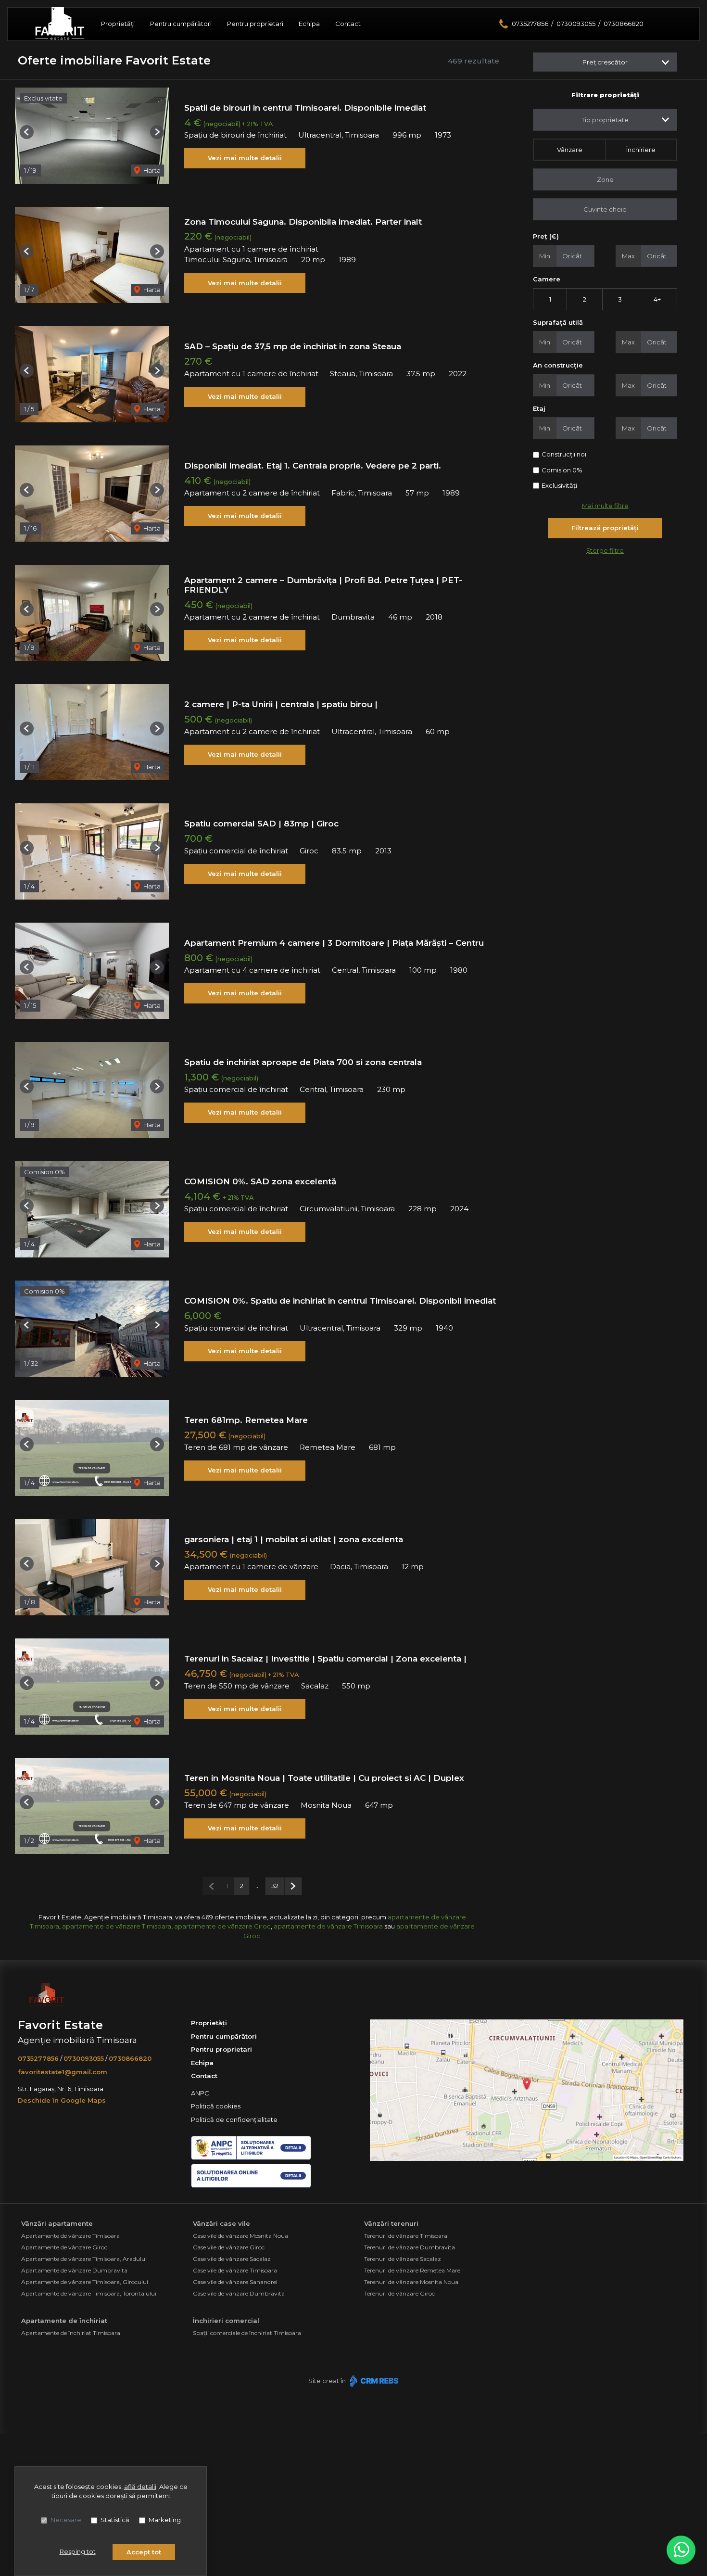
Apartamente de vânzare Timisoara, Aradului (84, 2259)
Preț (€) (546, 236)
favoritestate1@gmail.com (63, 2072)
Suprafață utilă (558, 322)
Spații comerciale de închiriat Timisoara (247, 2333)
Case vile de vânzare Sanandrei (235, 2282)
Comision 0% (562, 470)
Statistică (115, 2520)
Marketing (165, 2520)
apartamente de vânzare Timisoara (117, 1926)
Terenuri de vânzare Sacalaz (403, 2259)
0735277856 (530, 24)
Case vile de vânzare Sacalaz (232, 2259)
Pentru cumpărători (181, 24)
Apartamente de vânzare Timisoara (70, 2236)
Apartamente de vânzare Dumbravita (74, 2270)
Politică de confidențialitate (234, 2119)
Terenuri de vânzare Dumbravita (410, 2247)
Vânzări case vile (221, 2223)
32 (275, 1886)
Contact (348, 24)
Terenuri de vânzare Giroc (399, 2293)
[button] (27, 132)
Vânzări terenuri (391, 2223)
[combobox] (605, 120)
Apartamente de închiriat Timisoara (71, 2333)
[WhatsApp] (681, 2550)
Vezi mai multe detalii (245, 158)
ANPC (200, 2093)
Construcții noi (564, 454)
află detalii (140, 2487)
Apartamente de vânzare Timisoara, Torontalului (89, 2293)
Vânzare (570, 150)
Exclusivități (559, 485)
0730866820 (624, 24)
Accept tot (144, 2552)
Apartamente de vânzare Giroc (64, 2247)
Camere (547, 279)
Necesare (66, 2520)
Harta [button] (151, 170)
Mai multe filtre (605, 506)
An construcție (558, 365)
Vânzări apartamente (57, 2223)
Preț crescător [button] (605, 62)
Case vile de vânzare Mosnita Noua (240, 2236)
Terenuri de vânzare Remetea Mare (412, 2270)
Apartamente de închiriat (64, 2321)
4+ (657, 299)
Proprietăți (118, 24)
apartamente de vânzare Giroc (222, 1926)
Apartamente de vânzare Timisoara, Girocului (85, 2282)
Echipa (309, 24)
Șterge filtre (605, 550)
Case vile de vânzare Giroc (229, 2247)
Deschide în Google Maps (62, 2100)
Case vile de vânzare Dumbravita (239, 2293)
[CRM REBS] (373, 2381)
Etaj (539, 408)
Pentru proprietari (255, 24)
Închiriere (641, 150)
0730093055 (576, 24)
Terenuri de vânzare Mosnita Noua (411, 2282)
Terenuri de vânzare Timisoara (406, 2236)
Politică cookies (216, 2106)
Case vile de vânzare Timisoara (235, 2270)
